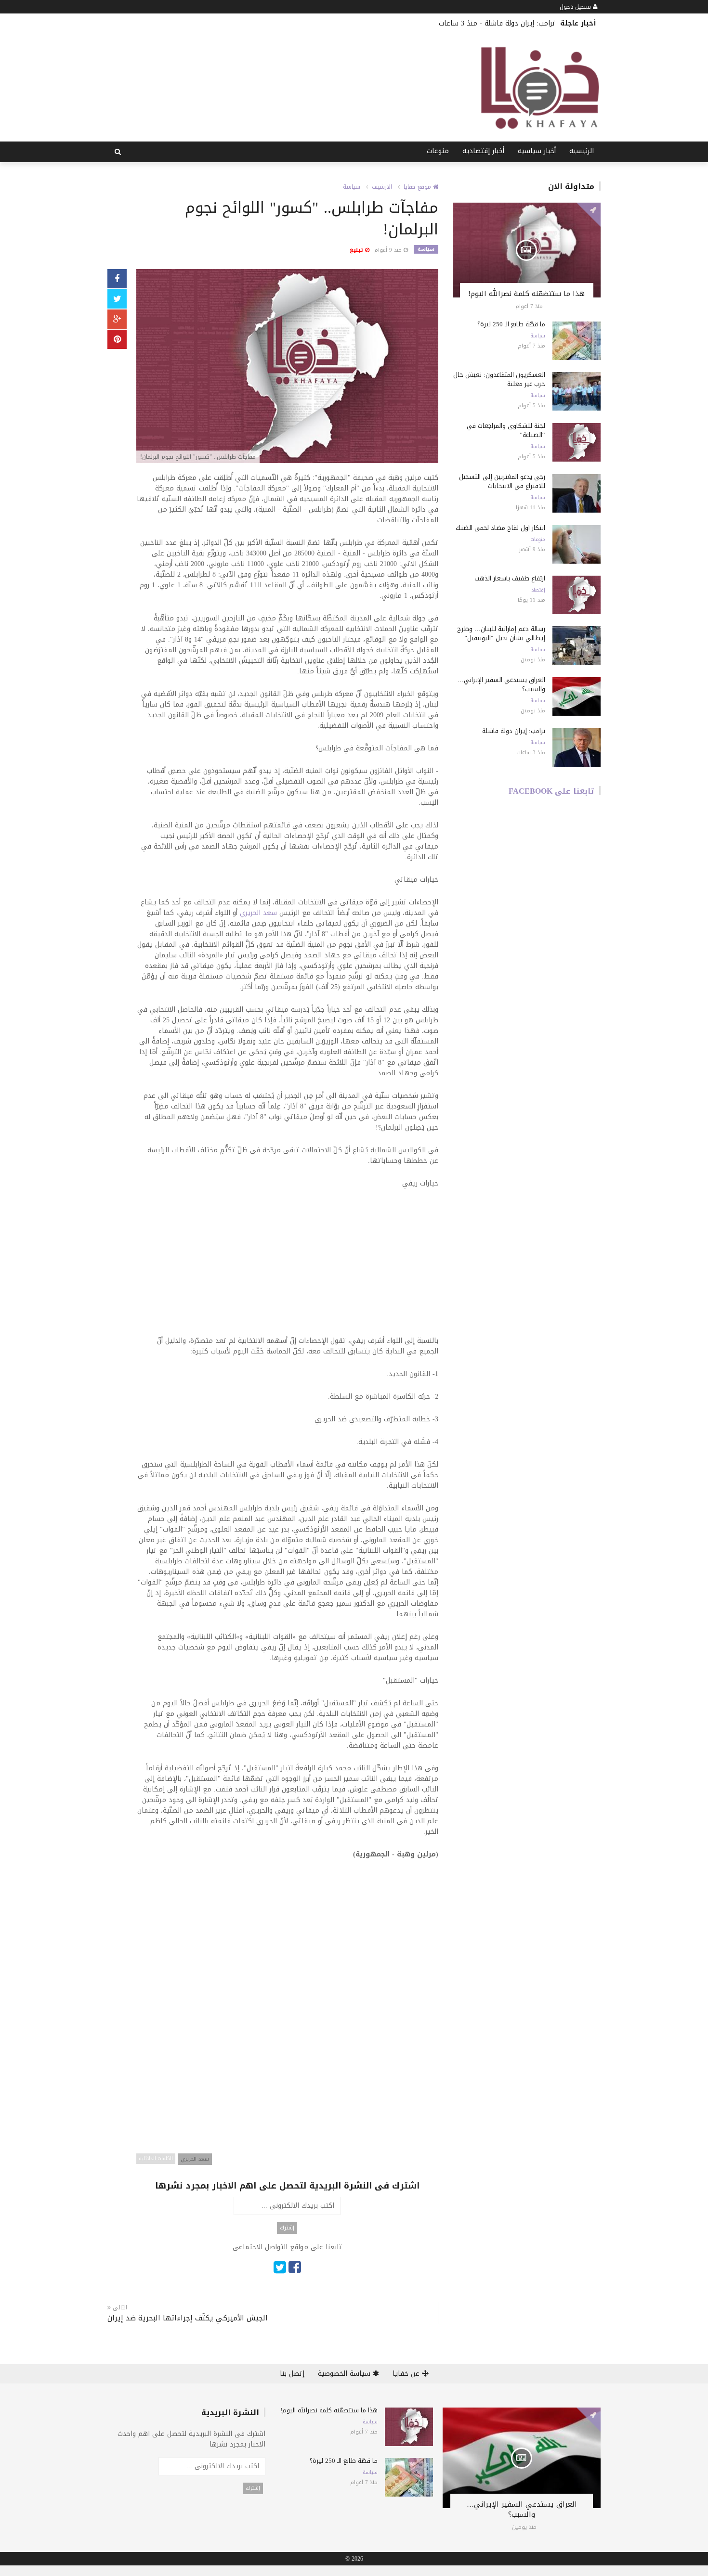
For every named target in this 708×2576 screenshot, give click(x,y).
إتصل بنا (292, 2374)
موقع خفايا (418, 187)
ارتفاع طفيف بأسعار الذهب (510, 578)
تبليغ (357, 250)
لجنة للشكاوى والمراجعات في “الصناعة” (506, 430)
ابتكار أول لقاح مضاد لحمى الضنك (500, 528)
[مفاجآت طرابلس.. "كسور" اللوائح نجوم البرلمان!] (287, 367)
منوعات (438, 151)
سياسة (352, 187)
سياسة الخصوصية (345, 2374)
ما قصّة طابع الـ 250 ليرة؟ (511, 324)
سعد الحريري (258, 913)
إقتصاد (538, 590)
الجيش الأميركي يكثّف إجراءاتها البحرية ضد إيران (188, 2318)
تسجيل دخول (576, 7)
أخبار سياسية (537, 151)
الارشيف (382, 187)
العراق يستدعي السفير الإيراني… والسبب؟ (501, 684)
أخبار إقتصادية (483, 151)
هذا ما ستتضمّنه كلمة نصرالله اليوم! (526, 294)
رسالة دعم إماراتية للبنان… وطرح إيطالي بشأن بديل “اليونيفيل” (501, 633)
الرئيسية (582, 151)
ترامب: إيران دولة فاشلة (520, 23)
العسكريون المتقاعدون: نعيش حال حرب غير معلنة (499, 379)
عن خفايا (407, 2374)
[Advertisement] (287, 1268)
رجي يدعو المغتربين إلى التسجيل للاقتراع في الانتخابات (502, 481)
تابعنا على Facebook (551, 791)
